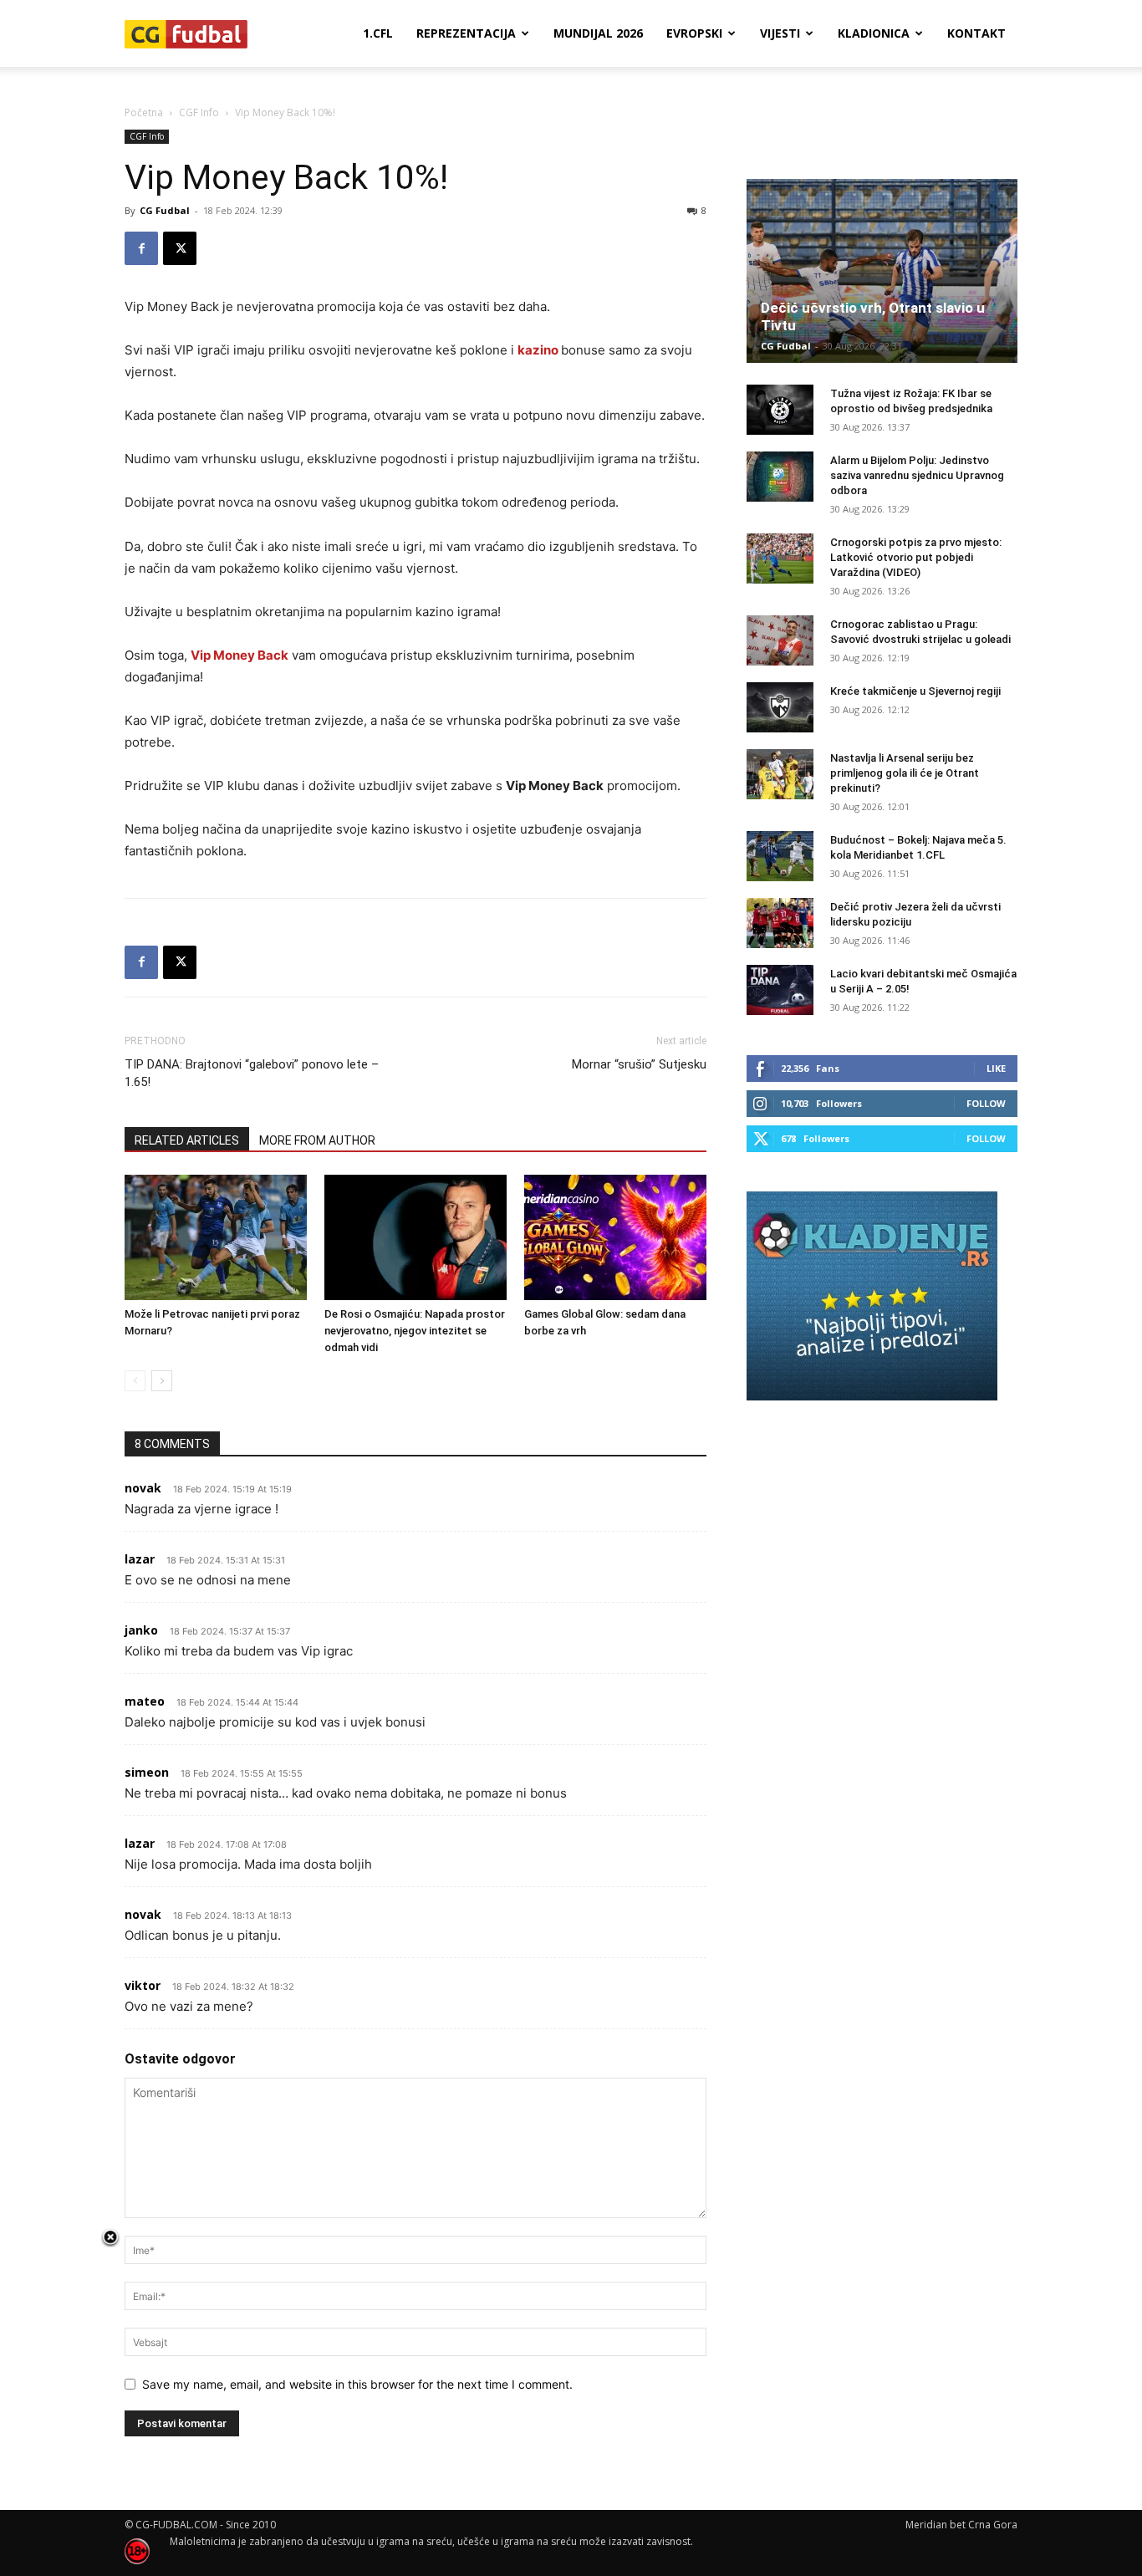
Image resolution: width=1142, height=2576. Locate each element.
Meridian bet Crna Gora (961, 2525)
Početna (144, 112)
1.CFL (378, 33)
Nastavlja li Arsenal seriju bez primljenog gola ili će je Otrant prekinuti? (905, 773)
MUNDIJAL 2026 (598, 33)
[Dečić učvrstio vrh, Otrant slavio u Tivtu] (882, 271)
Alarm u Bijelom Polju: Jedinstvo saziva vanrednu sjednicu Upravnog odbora (917, 475)
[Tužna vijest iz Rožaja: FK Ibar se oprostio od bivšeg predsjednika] (780, 410)
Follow (986, 1103)
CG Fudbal (165, 210)
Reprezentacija (466, 33)
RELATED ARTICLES (187, 1140)
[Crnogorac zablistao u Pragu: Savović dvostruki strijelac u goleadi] (780, 640)
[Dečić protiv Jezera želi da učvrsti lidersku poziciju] (780, 923)
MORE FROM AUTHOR (317, 1140)
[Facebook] (141, 248)
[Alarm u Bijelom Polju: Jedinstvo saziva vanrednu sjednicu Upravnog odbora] (780, 477)
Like (996, 1068)
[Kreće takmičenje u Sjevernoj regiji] (780, 707)
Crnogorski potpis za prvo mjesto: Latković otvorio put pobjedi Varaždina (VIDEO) (916, 557)
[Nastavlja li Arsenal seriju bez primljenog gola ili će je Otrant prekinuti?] (780, 774)
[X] (180, 248)
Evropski (694, 33)
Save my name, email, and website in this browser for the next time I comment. (357, 2384)
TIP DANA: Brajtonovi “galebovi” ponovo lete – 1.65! (252, 1073)
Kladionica (874, 33)
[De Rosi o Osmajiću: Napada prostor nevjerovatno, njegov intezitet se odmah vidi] (416, 1237)
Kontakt (976, 33)
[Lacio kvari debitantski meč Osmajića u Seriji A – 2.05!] (780, 990)
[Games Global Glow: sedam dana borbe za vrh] (615, 1237)
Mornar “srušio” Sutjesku (639, 1064)
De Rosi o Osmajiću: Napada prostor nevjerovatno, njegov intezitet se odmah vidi (415, 1331)
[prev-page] (135, 1381)
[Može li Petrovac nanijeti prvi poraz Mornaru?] (216, 1237)
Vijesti (780, 33)
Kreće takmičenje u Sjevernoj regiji (915, 691)
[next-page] (162, 1381)
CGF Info (199, 112)
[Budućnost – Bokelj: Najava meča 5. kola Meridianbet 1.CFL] (780, 856)
